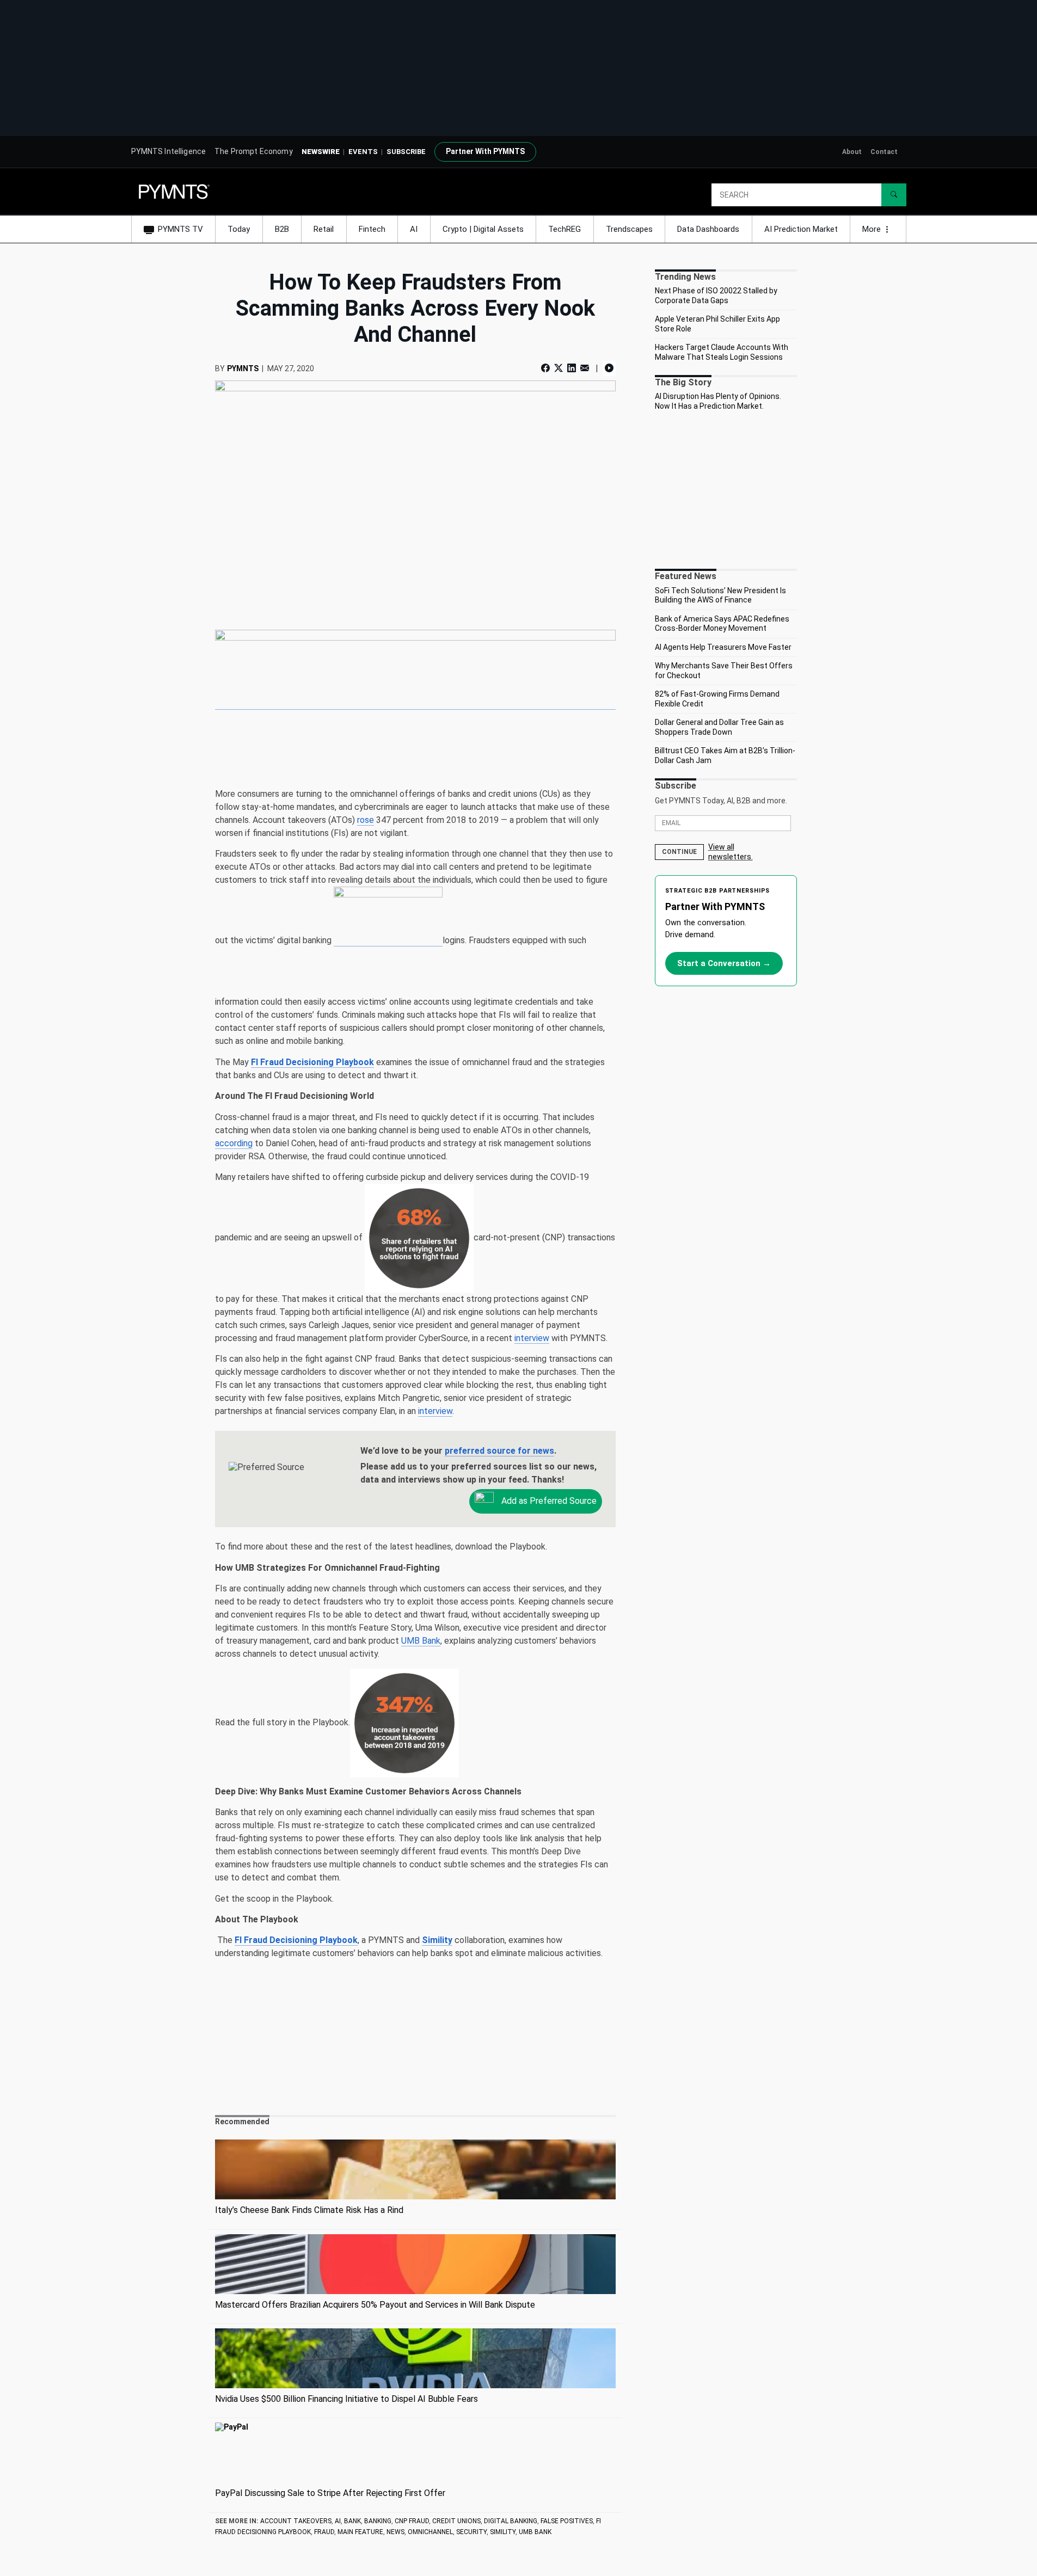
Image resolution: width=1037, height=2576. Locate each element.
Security (471, 2532)
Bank (352, 2521)
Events (363, 152)
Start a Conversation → (724, 963)
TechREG (564, 229)
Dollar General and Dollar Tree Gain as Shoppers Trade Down (719, 727)
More (873, 229)
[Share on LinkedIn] (572, 368)
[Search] (894, 195)
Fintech (372, 229)
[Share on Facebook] (547, 368)
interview (532, 1338)
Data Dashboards (708, 229)
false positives (567, 2521)
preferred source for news (499, 1451)
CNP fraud (412, 2521)
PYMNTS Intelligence (169, 151)
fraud (324, 2532)
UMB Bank (421, 1641)
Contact (884, 152)
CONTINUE (679, 852)
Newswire (321, 152)
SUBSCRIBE (406, 152)
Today (239, 229)
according (234, 1143)
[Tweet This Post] (559, 368)
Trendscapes (629, 229)
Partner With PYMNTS (485, 151)
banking (378, 2521)
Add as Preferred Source (548, 1501)
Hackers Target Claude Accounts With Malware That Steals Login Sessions (722, 352)
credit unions (456, 2521)
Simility (503, 2532)
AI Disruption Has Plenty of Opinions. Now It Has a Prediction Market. (718, 401)
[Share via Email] (585, 368)
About (852, 152)
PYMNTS (243, 368)
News (395, 2532)
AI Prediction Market (801, 229)
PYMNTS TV (180, 229)
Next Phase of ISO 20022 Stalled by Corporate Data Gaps (716, 296)
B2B (282, 229)
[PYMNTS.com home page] (174, 191)
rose (366, 820)
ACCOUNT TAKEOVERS (296, 2521)
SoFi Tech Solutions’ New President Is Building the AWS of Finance (720, 595)
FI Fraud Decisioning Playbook (312, 1062)
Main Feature (360, 2532)
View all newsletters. (731, 852)
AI (414, 229)
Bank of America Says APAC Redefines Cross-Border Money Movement (722, 624)
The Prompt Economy (254, 151)
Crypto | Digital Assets (483, 229)
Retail (324, 229)
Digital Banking (511, 2521)
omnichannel (430, 2532)
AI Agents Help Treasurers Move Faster (723, 647)
